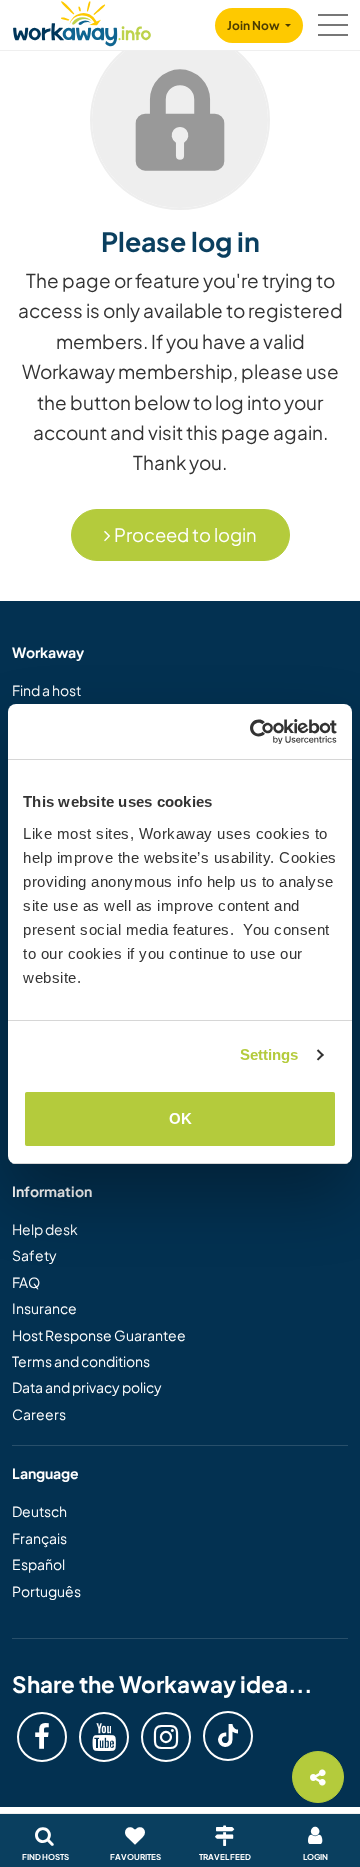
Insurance (44, 1308)
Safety (34, 1255)
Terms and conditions (81, 1361)
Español (38, 1564)
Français (39, 1538)
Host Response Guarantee (99, 1335)
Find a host (46, 690)
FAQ (26, 1282)
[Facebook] (42, 1737)
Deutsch (39, 1511)
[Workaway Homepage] (82, 20)
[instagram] (166, 1737)
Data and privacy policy (87, 1387)
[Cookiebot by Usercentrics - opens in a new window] (254, 732)
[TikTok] (228, 1736)
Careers (39, 1414)
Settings (269, 1054)
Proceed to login (184, 534)
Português (46, 1591)
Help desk (45, 1229)
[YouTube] (104, 1737)
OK (180, 1118)
